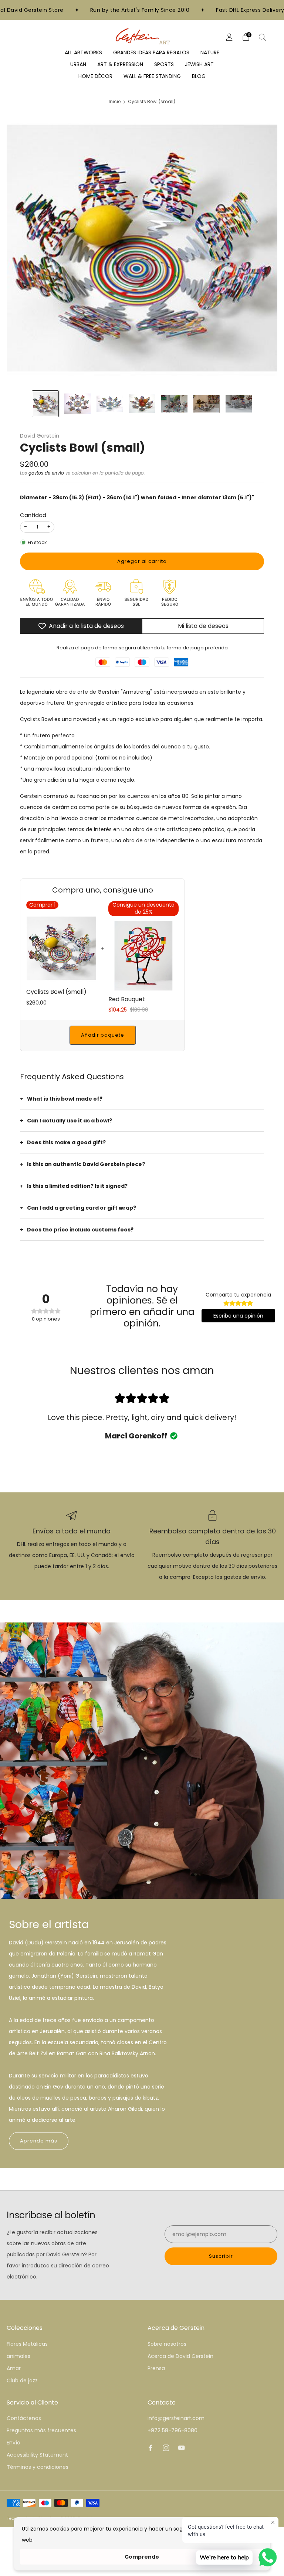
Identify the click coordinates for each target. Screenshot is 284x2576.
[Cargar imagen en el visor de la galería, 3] (110, 404)
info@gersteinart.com (176, 2418)
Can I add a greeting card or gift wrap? (82, 1208)
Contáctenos (24, 2418)
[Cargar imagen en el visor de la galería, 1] (45, 404)
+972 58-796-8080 (173, 2430)
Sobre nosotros (167, 2344)
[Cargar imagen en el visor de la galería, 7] (239, 404)
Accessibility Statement (37, 2455)
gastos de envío (46, 473)
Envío (13, 2443)
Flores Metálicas (27, 2344)
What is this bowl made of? (65, 1099)
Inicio (115, 102)
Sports (164, 64)
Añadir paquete (103, 1035)
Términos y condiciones (38, 2467)
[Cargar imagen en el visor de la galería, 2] (77, 404)
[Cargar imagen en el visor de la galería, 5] (174, 404)
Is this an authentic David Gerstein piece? (86, 1164)
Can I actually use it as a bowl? (70, 1121)
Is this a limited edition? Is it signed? (77, 1186)
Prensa (156, 2368)
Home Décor (95, 76)
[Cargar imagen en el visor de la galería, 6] (207, 404)
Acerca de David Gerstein (180, 2356)
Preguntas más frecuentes (41, 2430)
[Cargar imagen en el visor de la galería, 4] (142, 404)
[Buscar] (263, 37)
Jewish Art (199, 64)
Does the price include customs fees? (80, 1230)
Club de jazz (22, 2380)
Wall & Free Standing (152, 76)
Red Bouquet (127, 999)
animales (18, 2356)
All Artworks (83, 52)
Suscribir (221, 2256)
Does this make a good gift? (66, 1142)
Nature (210, 52)
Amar (14, 2368)
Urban (78, 64)
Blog (199, 76)
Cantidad (33, 515)
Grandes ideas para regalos (151, 52)
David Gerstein (40, 436)
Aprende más (39, 2141)
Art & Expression (120, 64)
